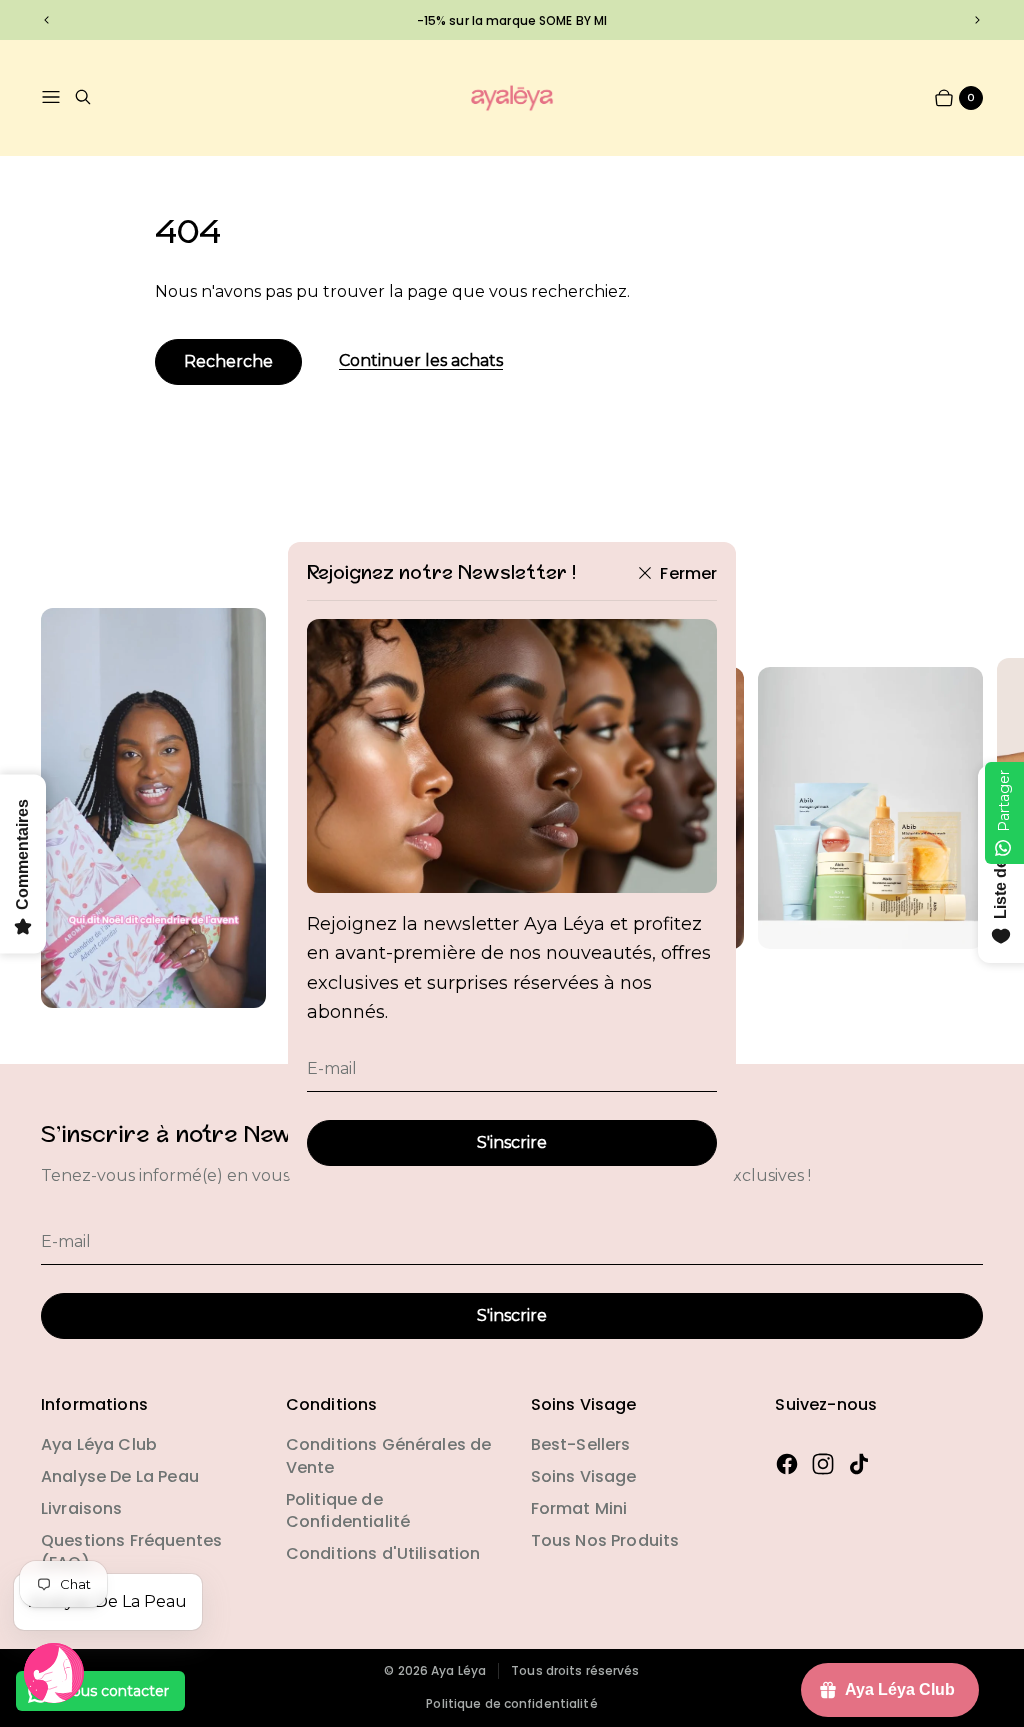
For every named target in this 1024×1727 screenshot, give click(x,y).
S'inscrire (512, 1142)
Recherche (228, 361)
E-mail (332, 1068)
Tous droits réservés (575, 1671)
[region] (512, 20)
